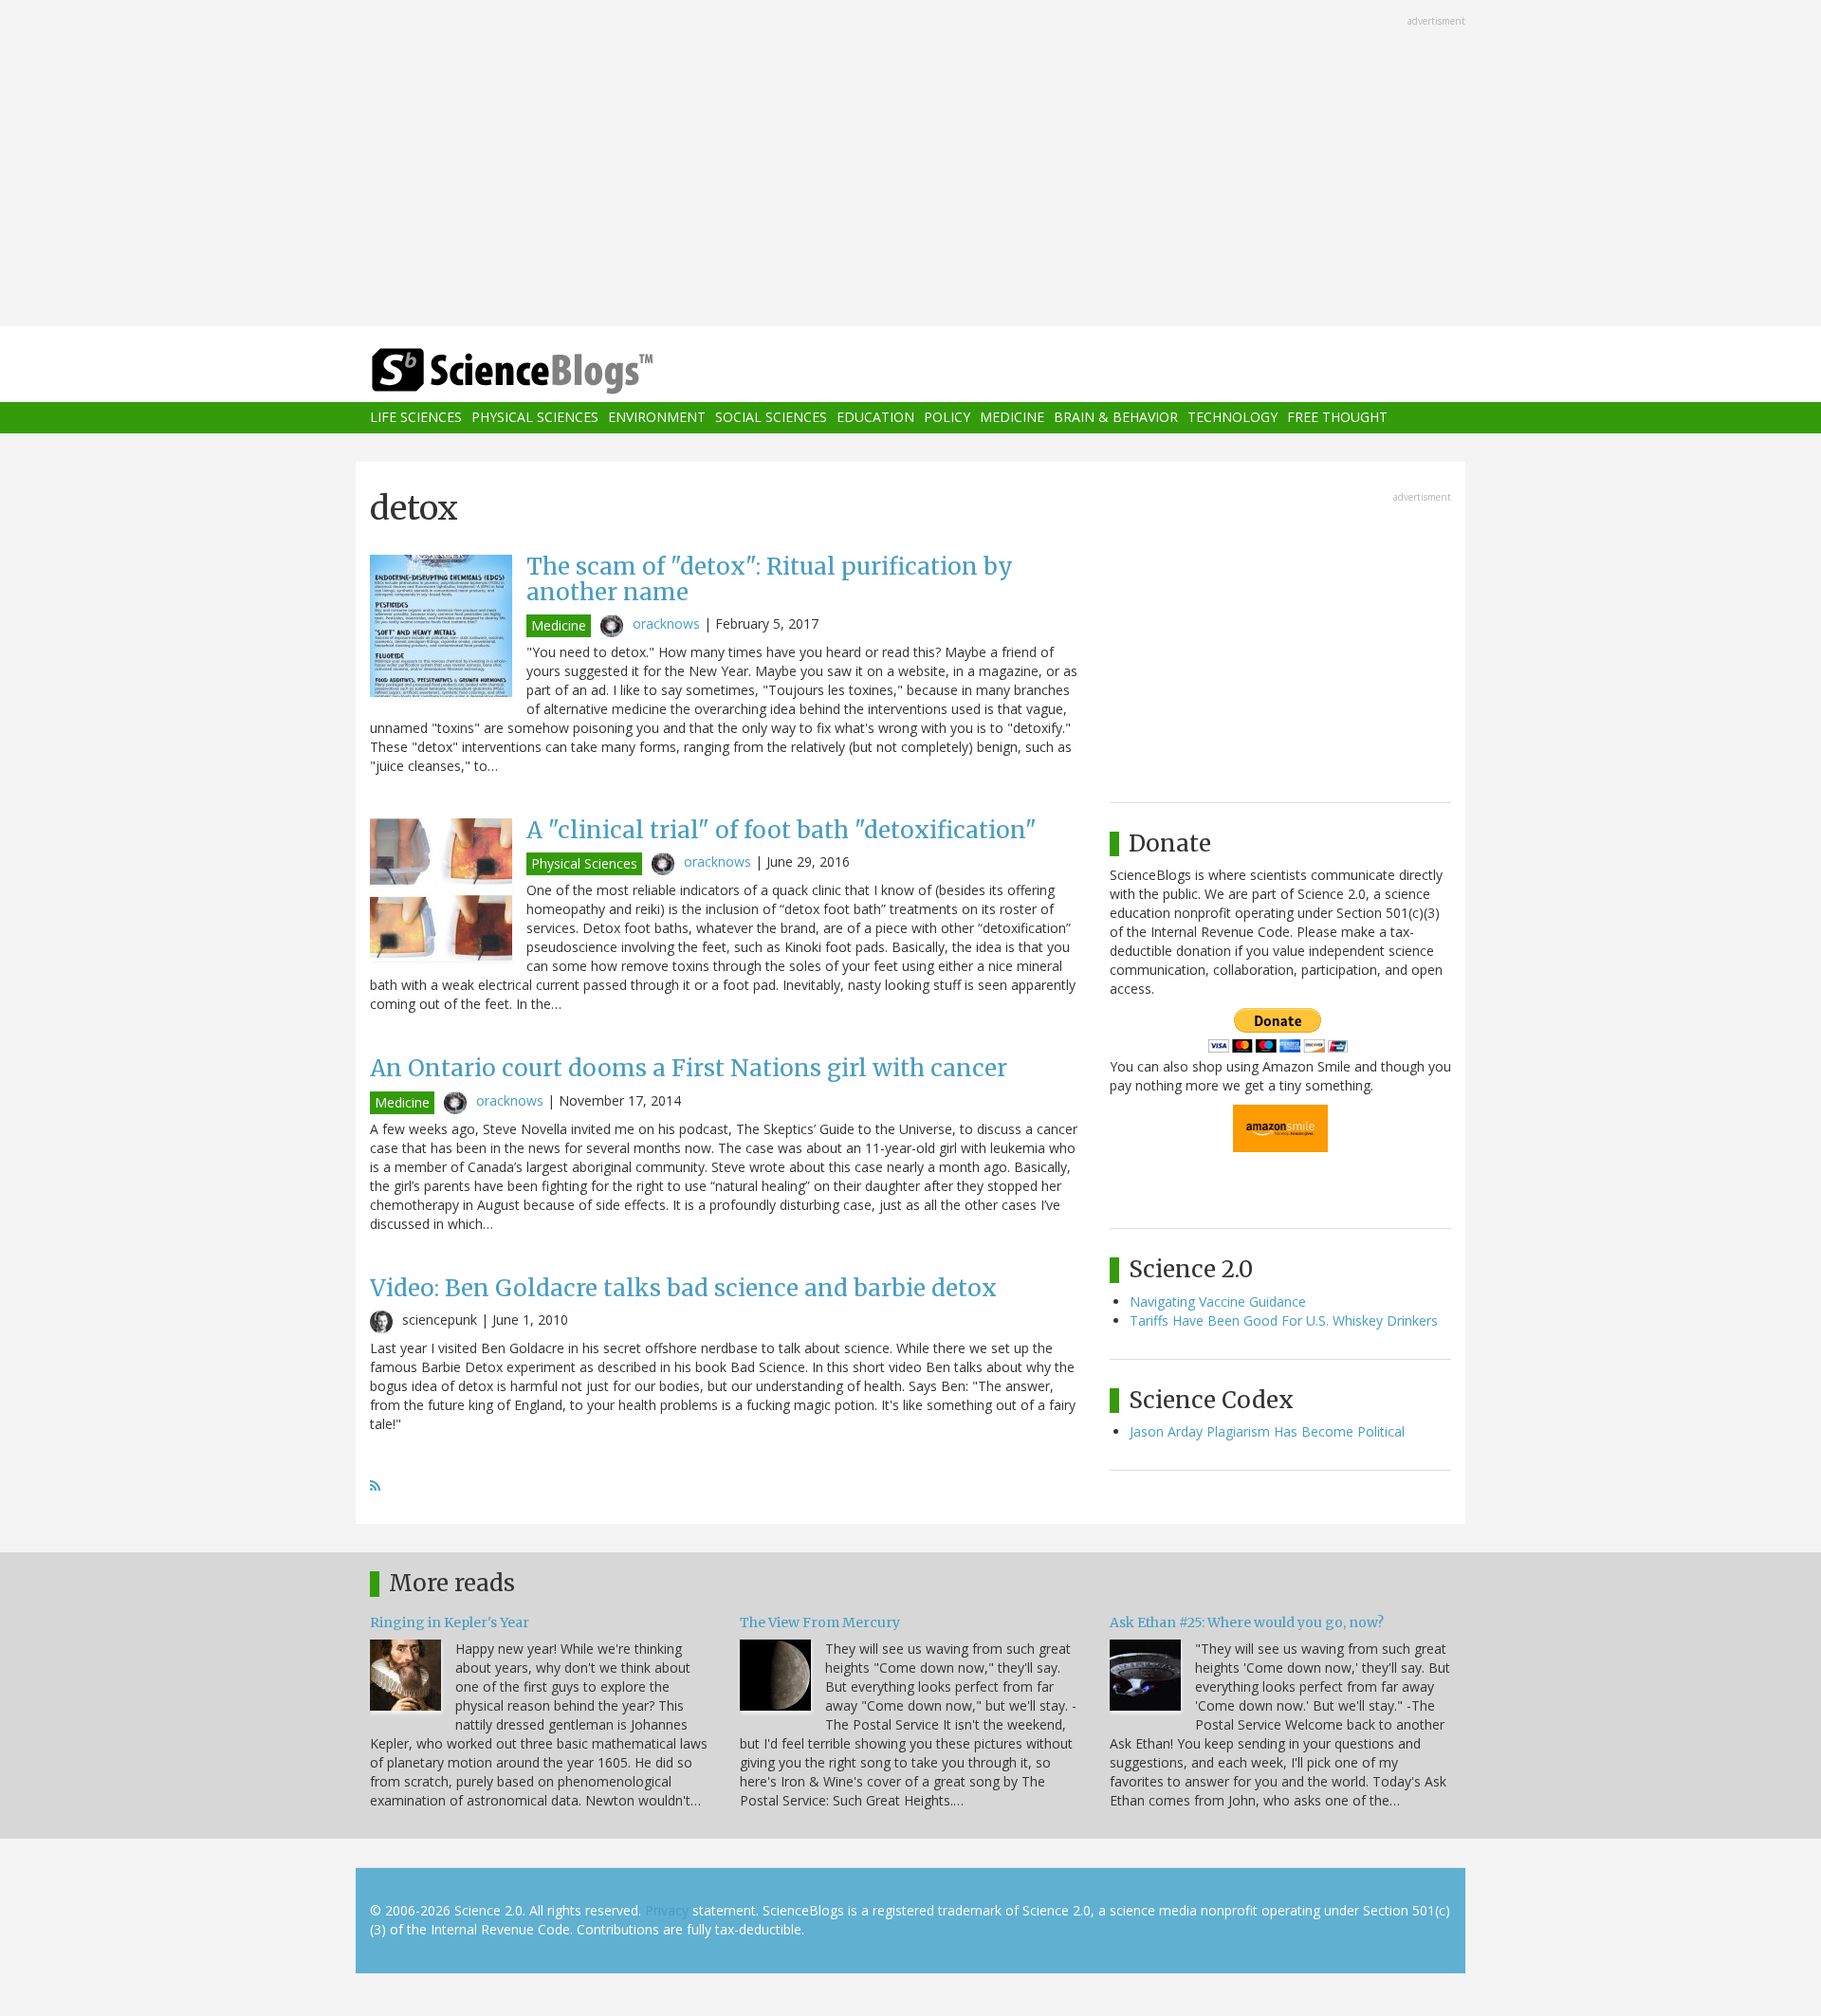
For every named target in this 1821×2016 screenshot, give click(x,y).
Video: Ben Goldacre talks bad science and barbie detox (683, 1288)
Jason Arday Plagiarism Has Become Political (1267, 1431)
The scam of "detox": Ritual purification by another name (770, 579)
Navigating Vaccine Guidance (1218, 1301)
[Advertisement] (910, 165)
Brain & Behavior (1116, 418)
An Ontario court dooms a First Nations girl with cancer (689, 1068)
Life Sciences (416, 418)
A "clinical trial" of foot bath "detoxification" (782, 830)
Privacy (667, 1910)
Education (875, 418)
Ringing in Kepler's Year (450, 1622)
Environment (657, 418)
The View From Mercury (820, 1622)
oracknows (666, 623)
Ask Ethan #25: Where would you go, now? (1247, 1622)
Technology (1232, 418)
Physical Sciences (535, 418)
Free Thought (1337, 418)
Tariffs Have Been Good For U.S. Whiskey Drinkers (1284, 1320)
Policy (947, 418)
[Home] (550, 371)
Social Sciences (771, 418)
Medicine (1012, 418)
